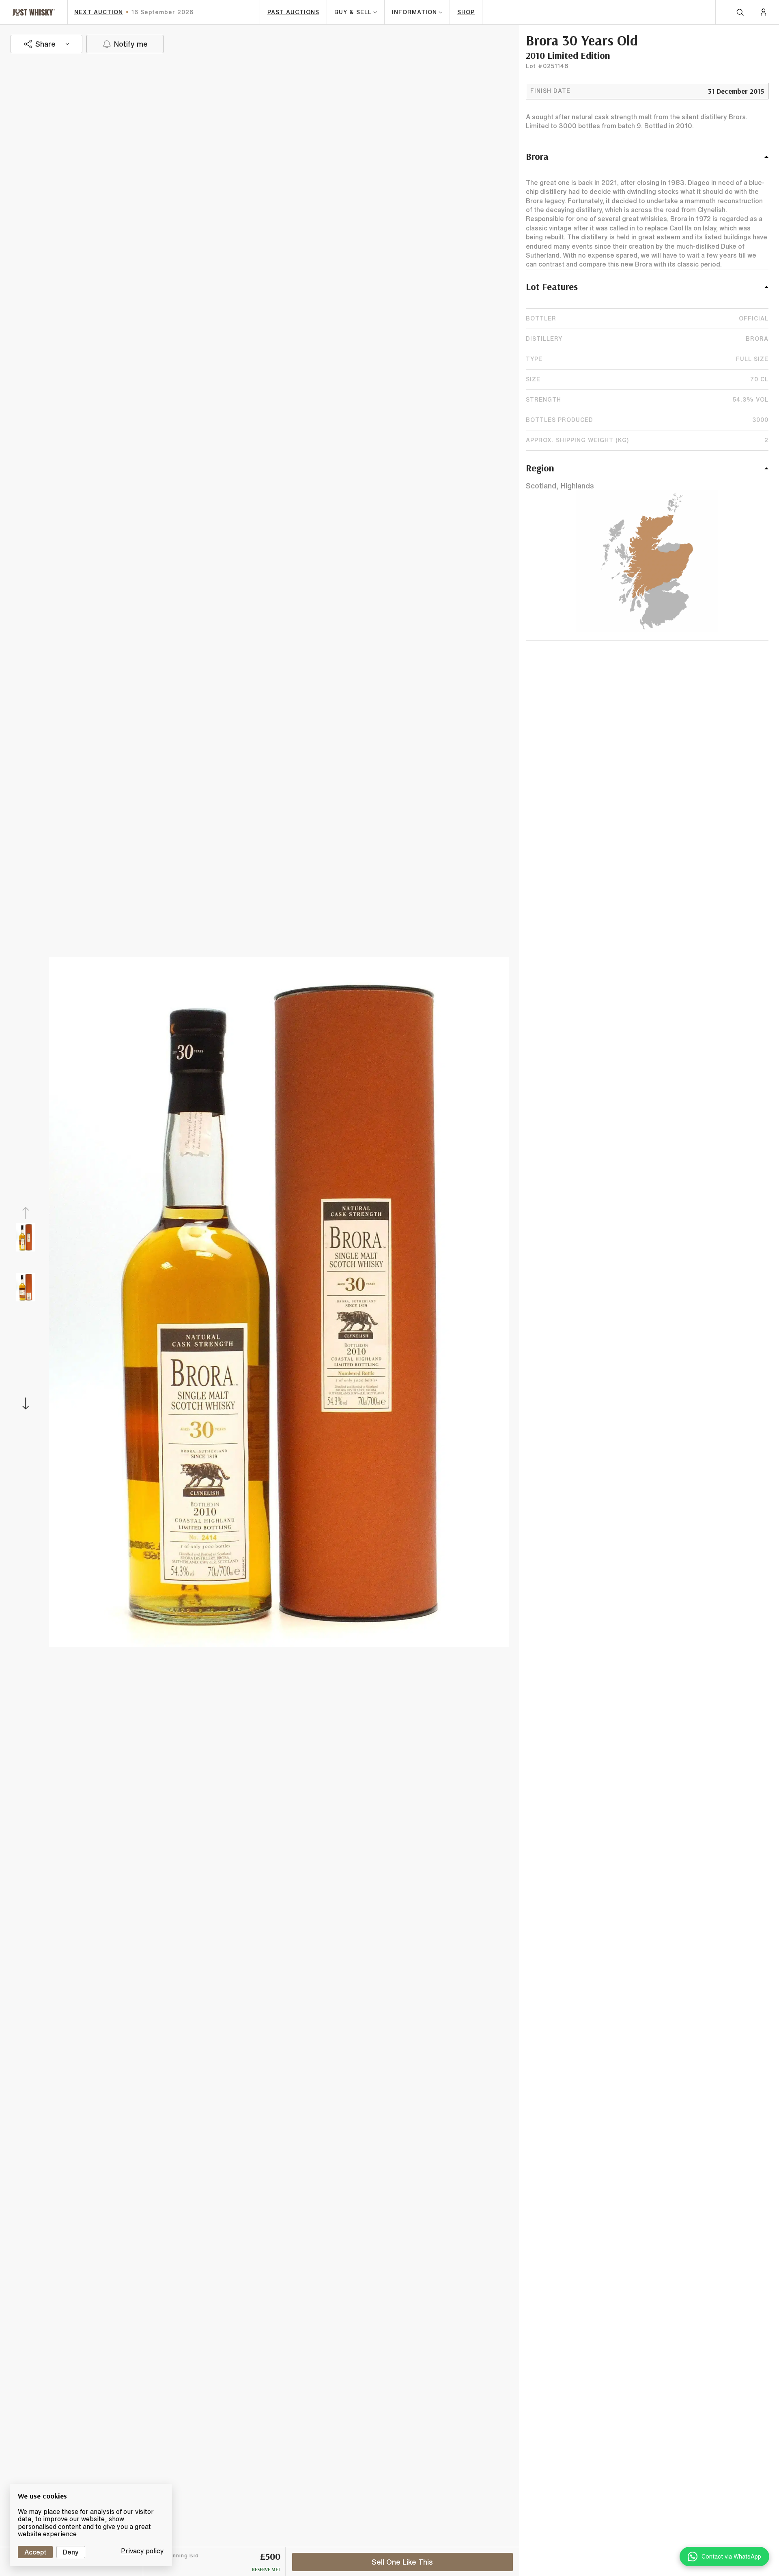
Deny (71, 2552)
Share (45, 44)
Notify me (131, 44)
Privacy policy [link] (142, 2551)
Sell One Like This (402, 2562)
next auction (99, 12)
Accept (35, 2552)
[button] (647, 161)
